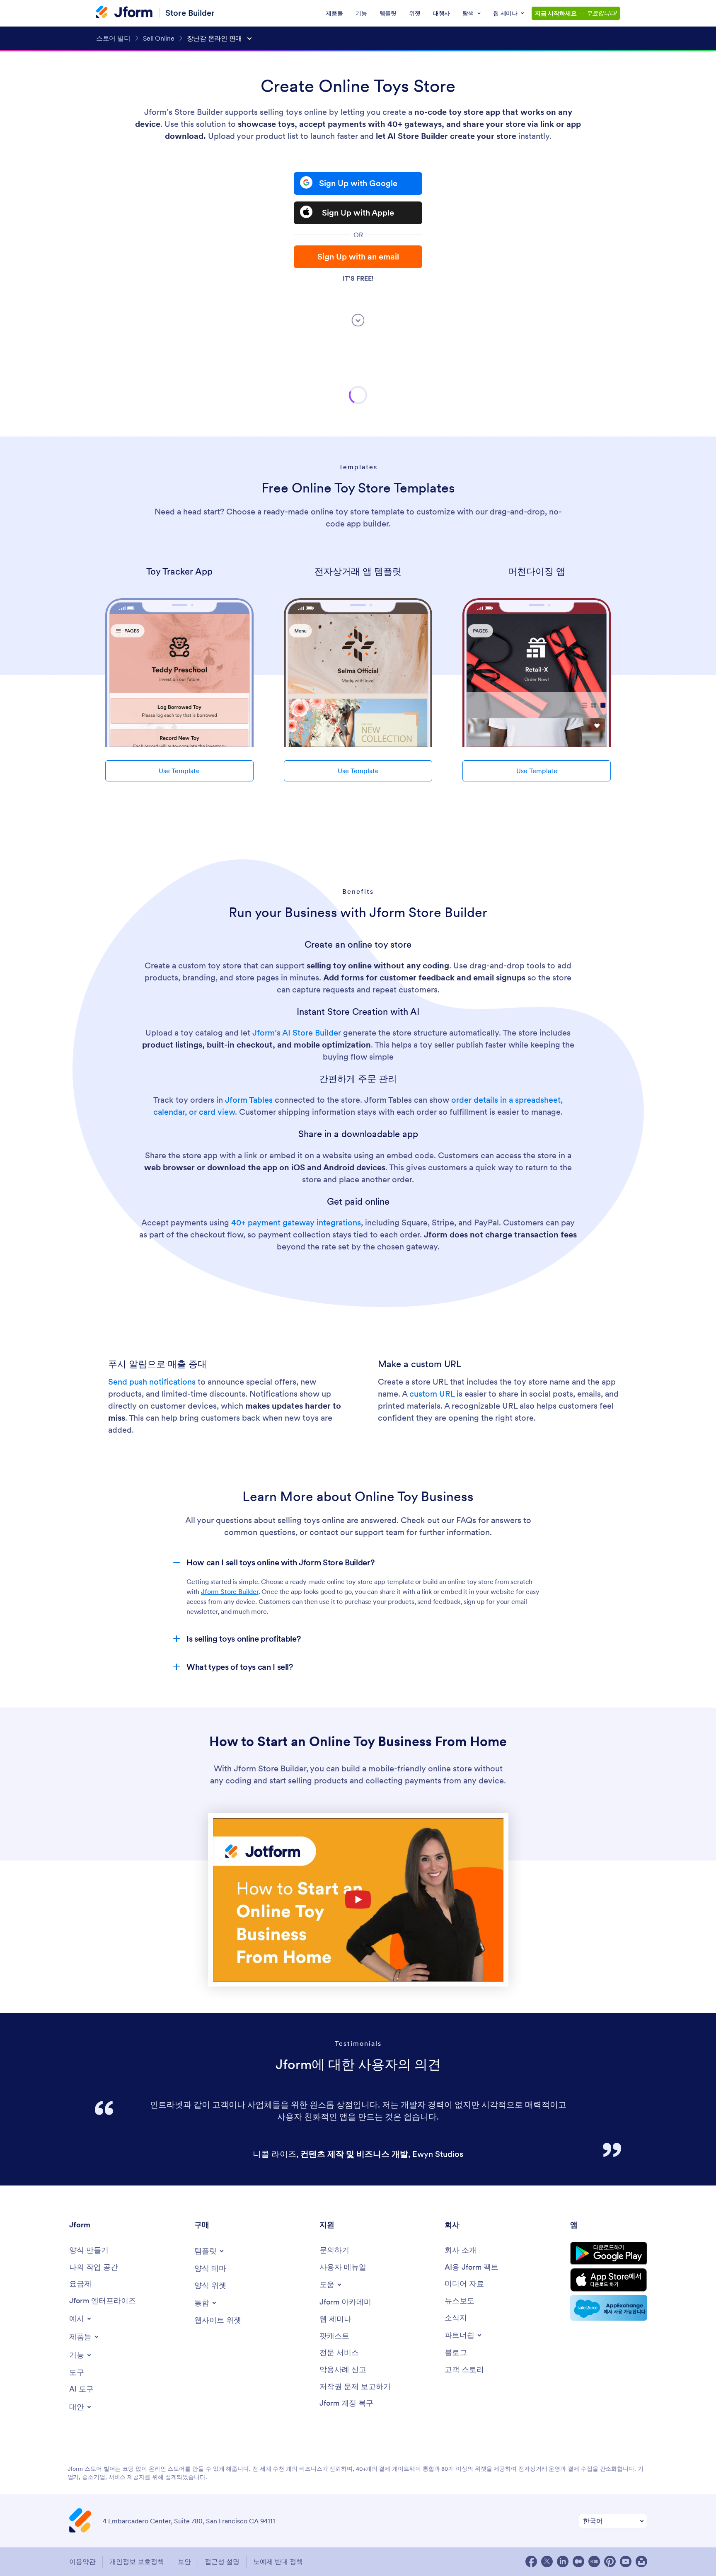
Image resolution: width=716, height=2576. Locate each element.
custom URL (432, 1394)
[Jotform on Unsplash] (641, 2561)
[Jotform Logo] (124, 13)
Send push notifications (152, 1382)
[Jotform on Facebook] (531, 2561)
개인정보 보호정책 (137, 2561)
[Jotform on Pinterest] (610, 2561)
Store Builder (190, 13)
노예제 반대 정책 (278, 2561)
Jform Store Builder (230, 1591)
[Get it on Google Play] (609, 2253)
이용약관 (82, 2561)
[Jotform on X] (547, 2561)
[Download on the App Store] (609, 2280)
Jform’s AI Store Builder (297, 1033)
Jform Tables (249, 1100)
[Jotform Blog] (594, 2561)
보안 (184, 2561)
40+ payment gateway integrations (296, 1223)
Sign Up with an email (358, 257)
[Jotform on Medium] (578, 2561)
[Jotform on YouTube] (626, 2561)
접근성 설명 (222, 2561)
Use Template (179, 771)
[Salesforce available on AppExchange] (609, 2308)
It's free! (358, 278)
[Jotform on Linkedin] (563, 2561)
